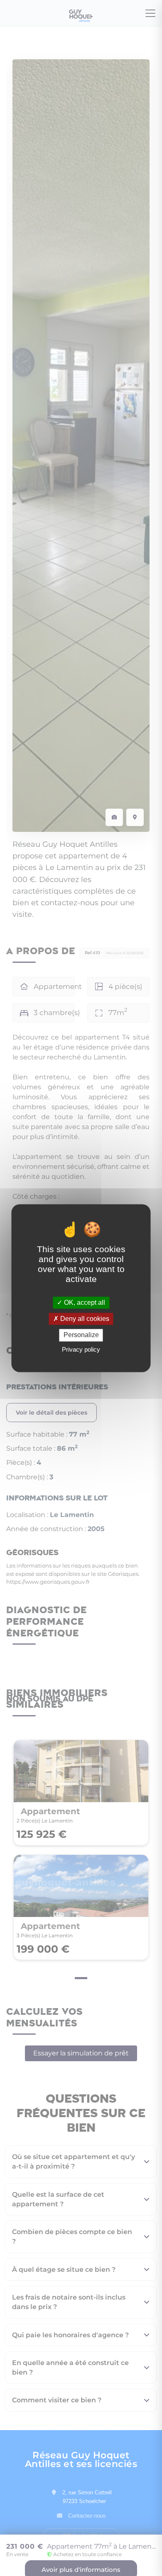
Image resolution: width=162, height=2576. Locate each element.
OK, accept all (84, 1303)
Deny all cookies (84, 1319)
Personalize (81, 1335)
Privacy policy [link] (81, 1349)
